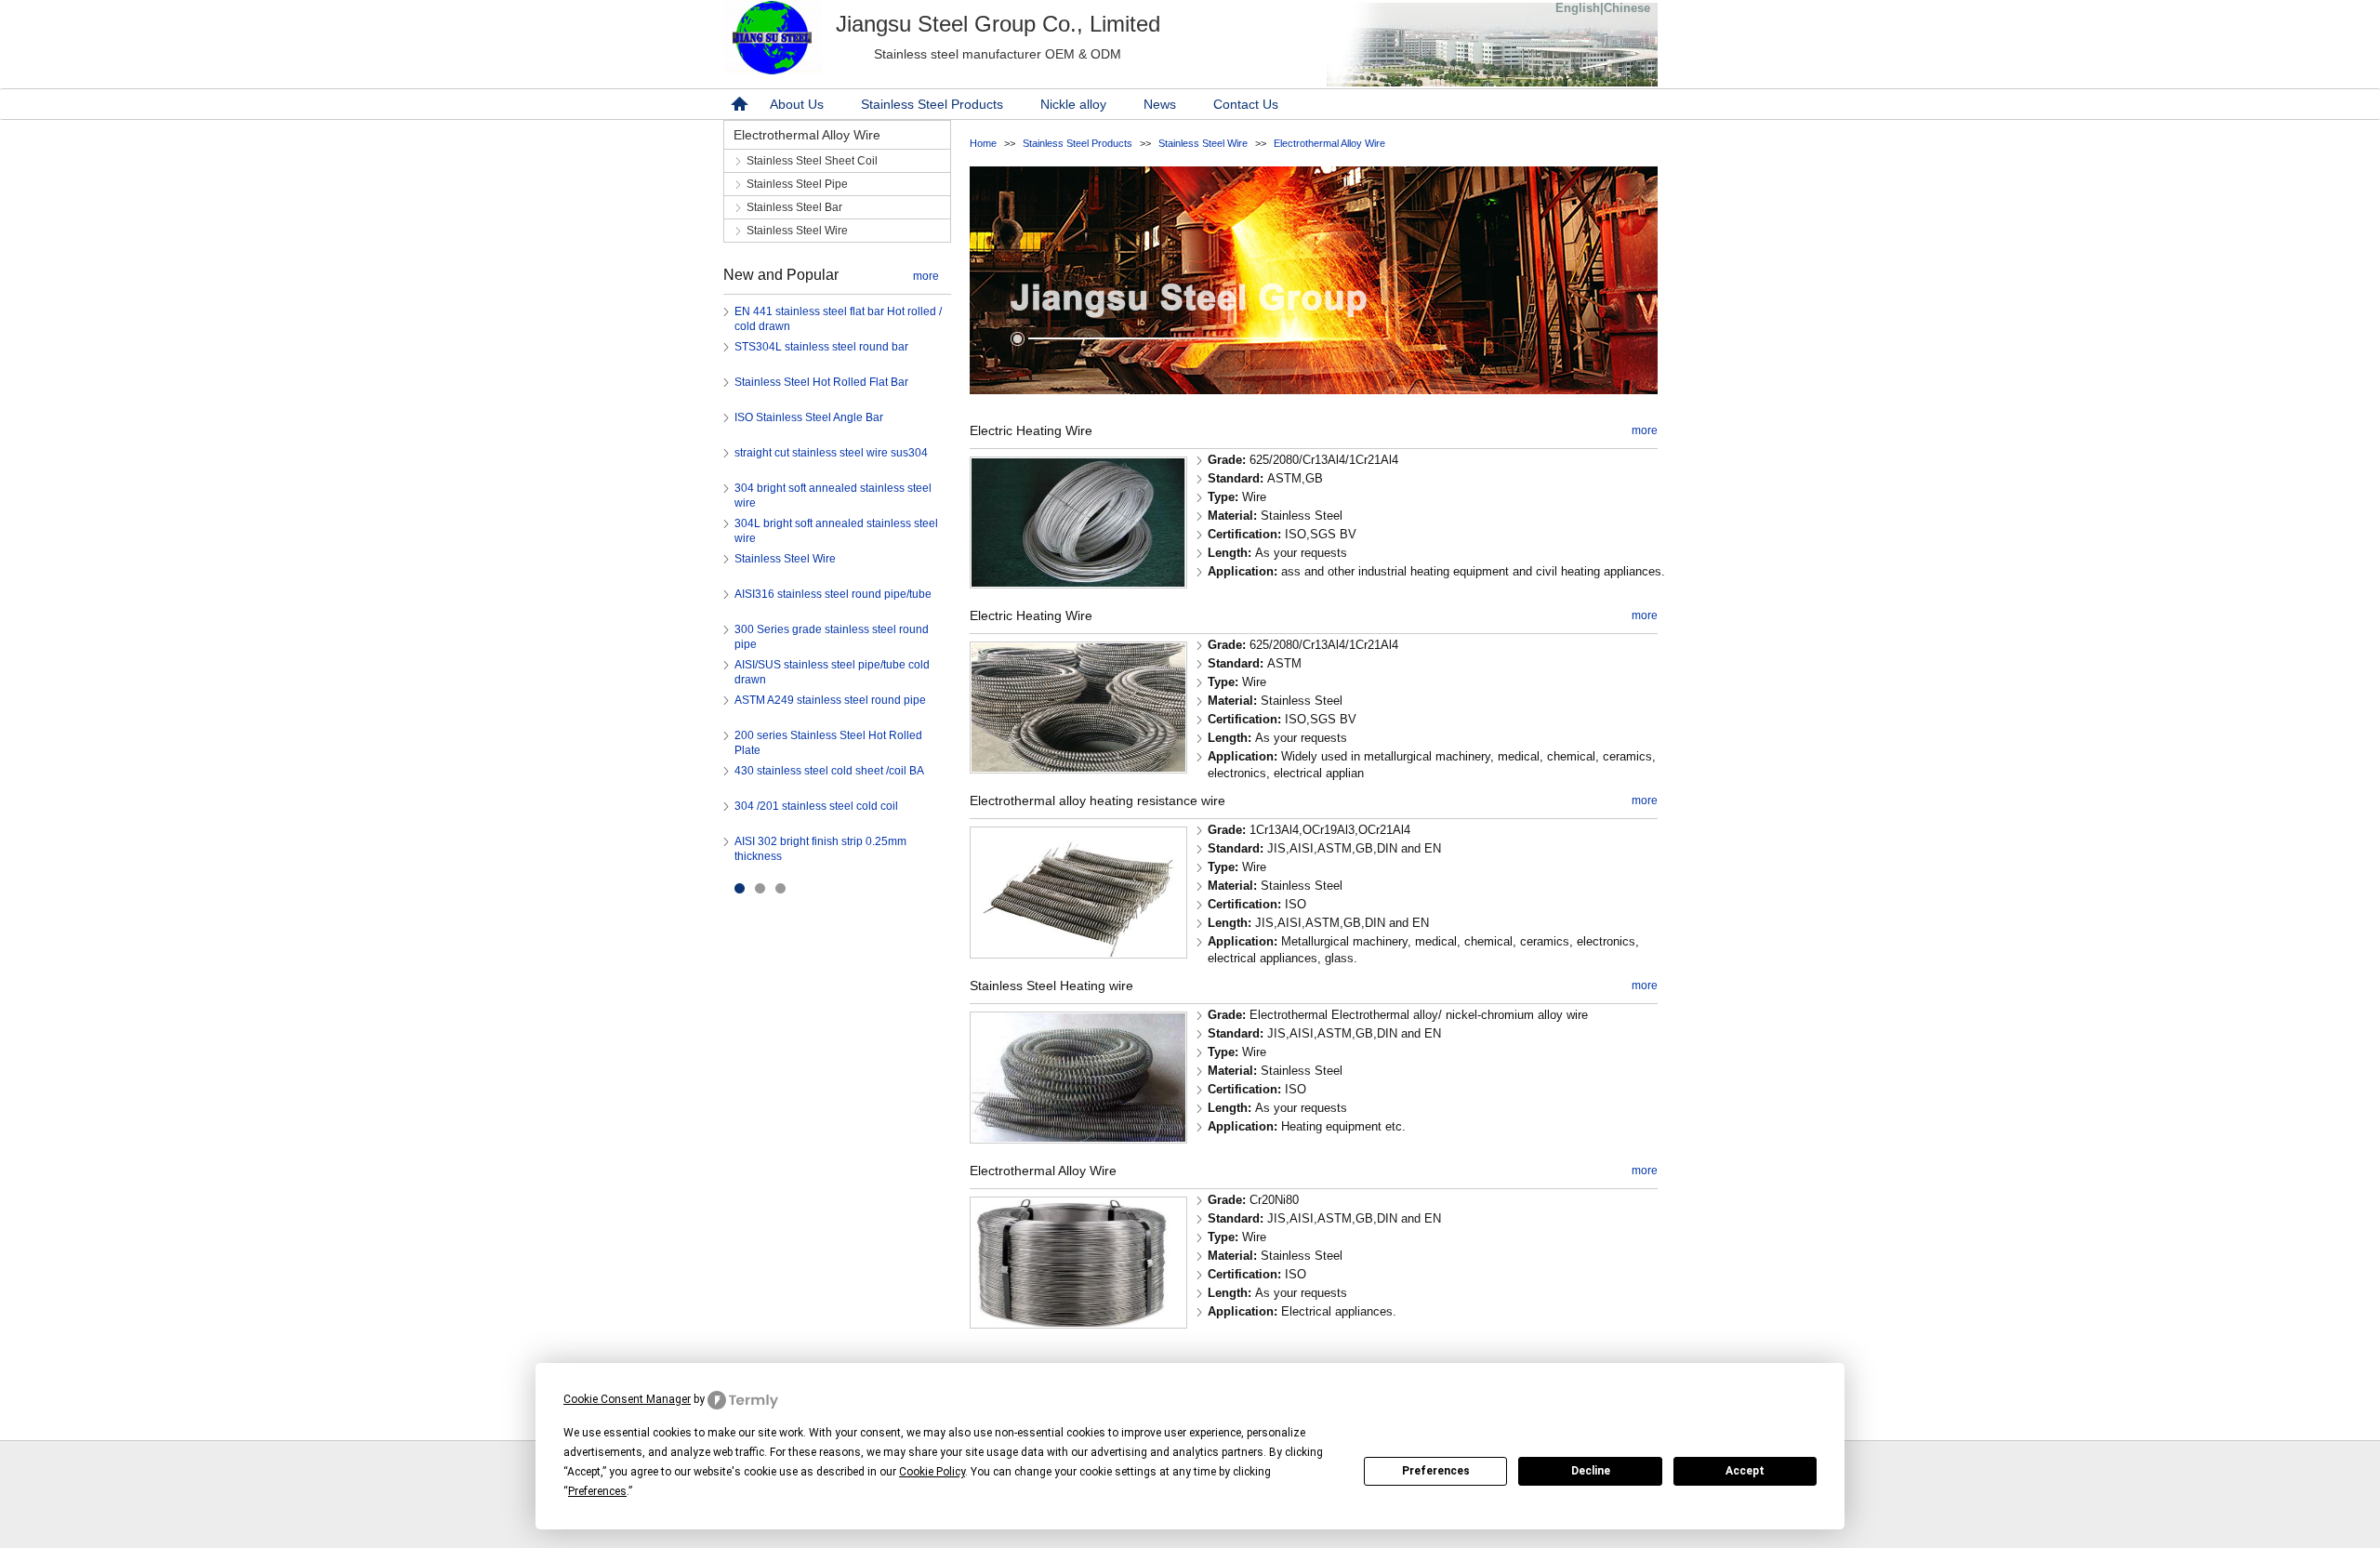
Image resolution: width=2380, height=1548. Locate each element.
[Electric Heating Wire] (1078, 582)
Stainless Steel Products (932, 104)
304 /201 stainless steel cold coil (816, 806)
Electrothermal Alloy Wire (1329, 143)
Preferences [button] (597, 1491)
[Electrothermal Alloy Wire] (1078, 1323)
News (1160, 104)
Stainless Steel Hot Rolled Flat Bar (821, 382)
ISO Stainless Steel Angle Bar (809, 417)
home (737, 104)
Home (983, 143)
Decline (1591, 1471)
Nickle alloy (1073, 104)
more (926, 276)
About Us (797, 104)
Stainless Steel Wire (1203, 143)
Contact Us (1246, 104)
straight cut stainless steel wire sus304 (831, 453)
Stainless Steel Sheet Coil (812, 161)
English (1578, 8)
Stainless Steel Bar (794, 207)
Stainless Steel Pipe (797, 184)
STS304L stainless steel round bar (821, 347)
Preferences (1436, 1471)
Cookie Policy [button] (932, 1472)
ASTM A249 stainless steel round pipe (830, 700)
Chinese (1627, 8)
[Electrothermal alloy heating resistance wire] (1078, 953)
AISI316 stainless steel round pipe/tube (833, 594)
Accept (1745, 1471)
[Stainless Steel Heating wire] (1078, 1138)
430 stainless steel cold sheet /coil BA (829, 771)
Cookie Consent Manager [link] (627, 1399)
